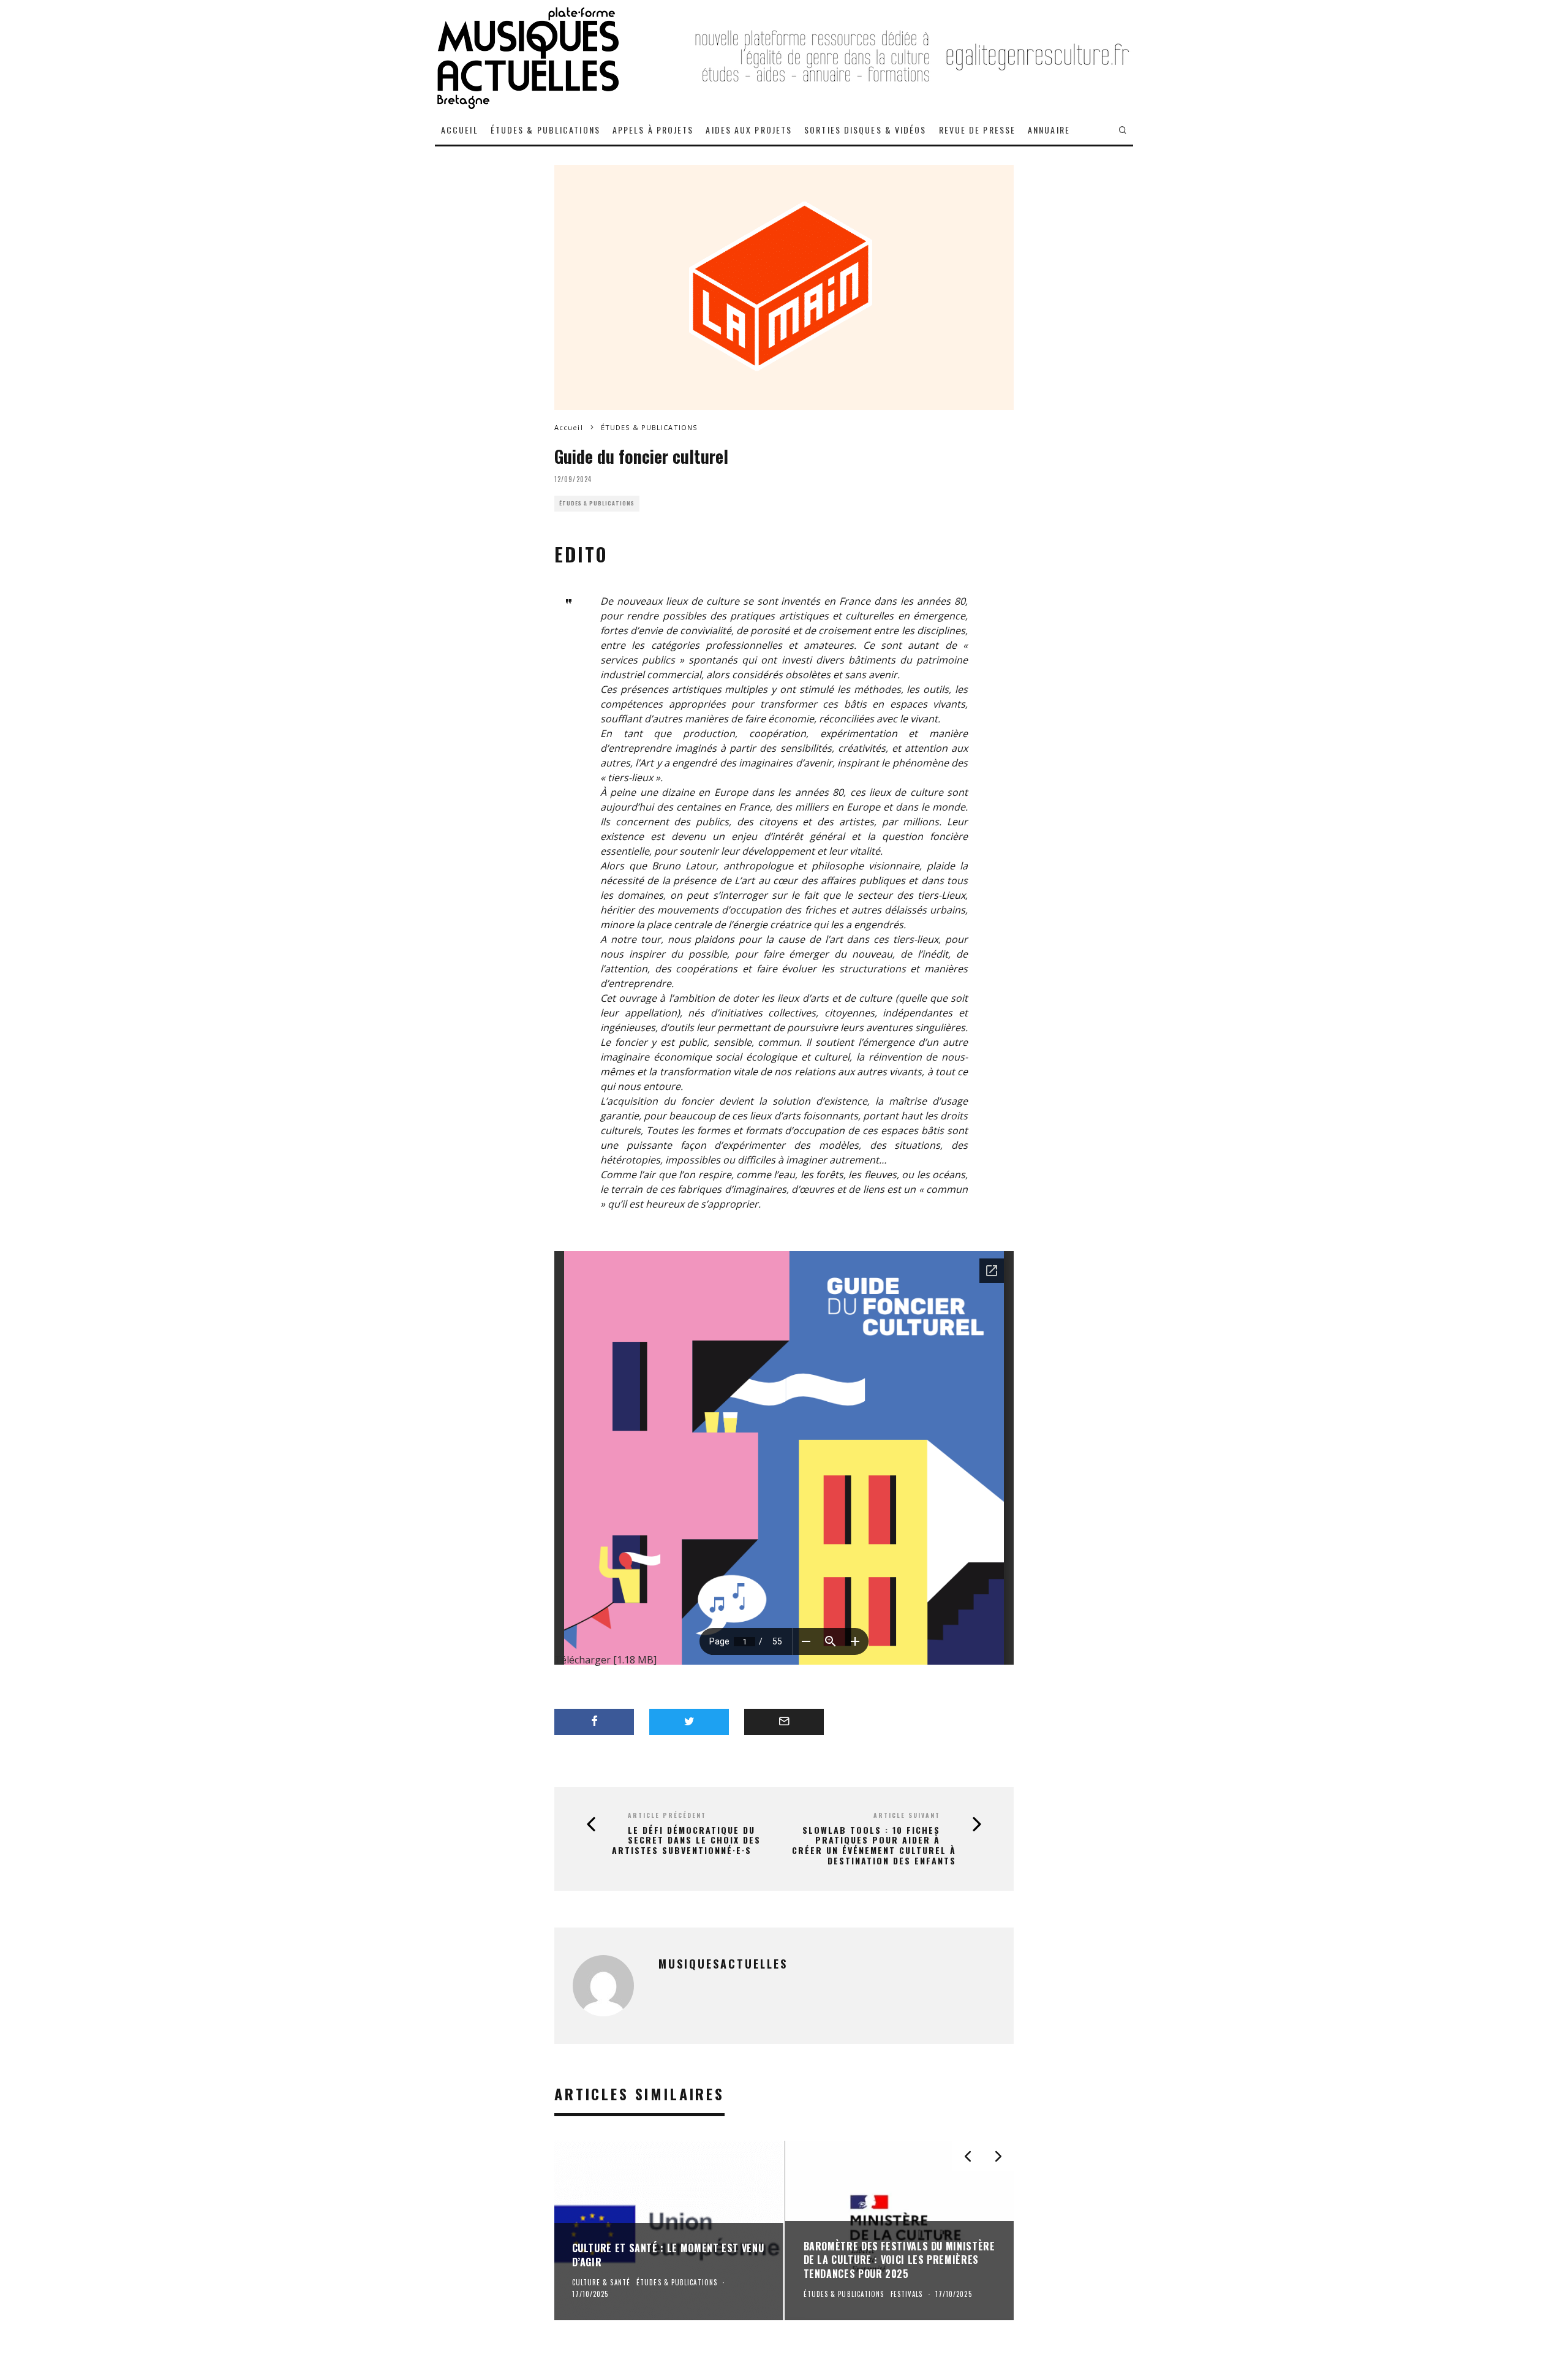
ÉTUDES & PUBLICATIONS (545, 130)
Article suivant (907, 1815)
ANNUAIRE (1049, 130)
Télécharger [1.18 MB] (605, 1660)
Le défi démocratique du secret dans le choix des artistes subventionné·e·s (686, 1841)
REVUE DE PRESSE (978, 130)
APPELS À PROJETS (653, 130)
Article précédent (667, 1815)
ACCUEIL (460, 130)
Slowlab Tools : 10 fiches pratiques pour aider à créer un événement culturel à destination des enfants (874, 1846)
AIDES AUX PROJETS (749, 130)
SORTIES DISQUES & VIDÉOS (865, 130)
